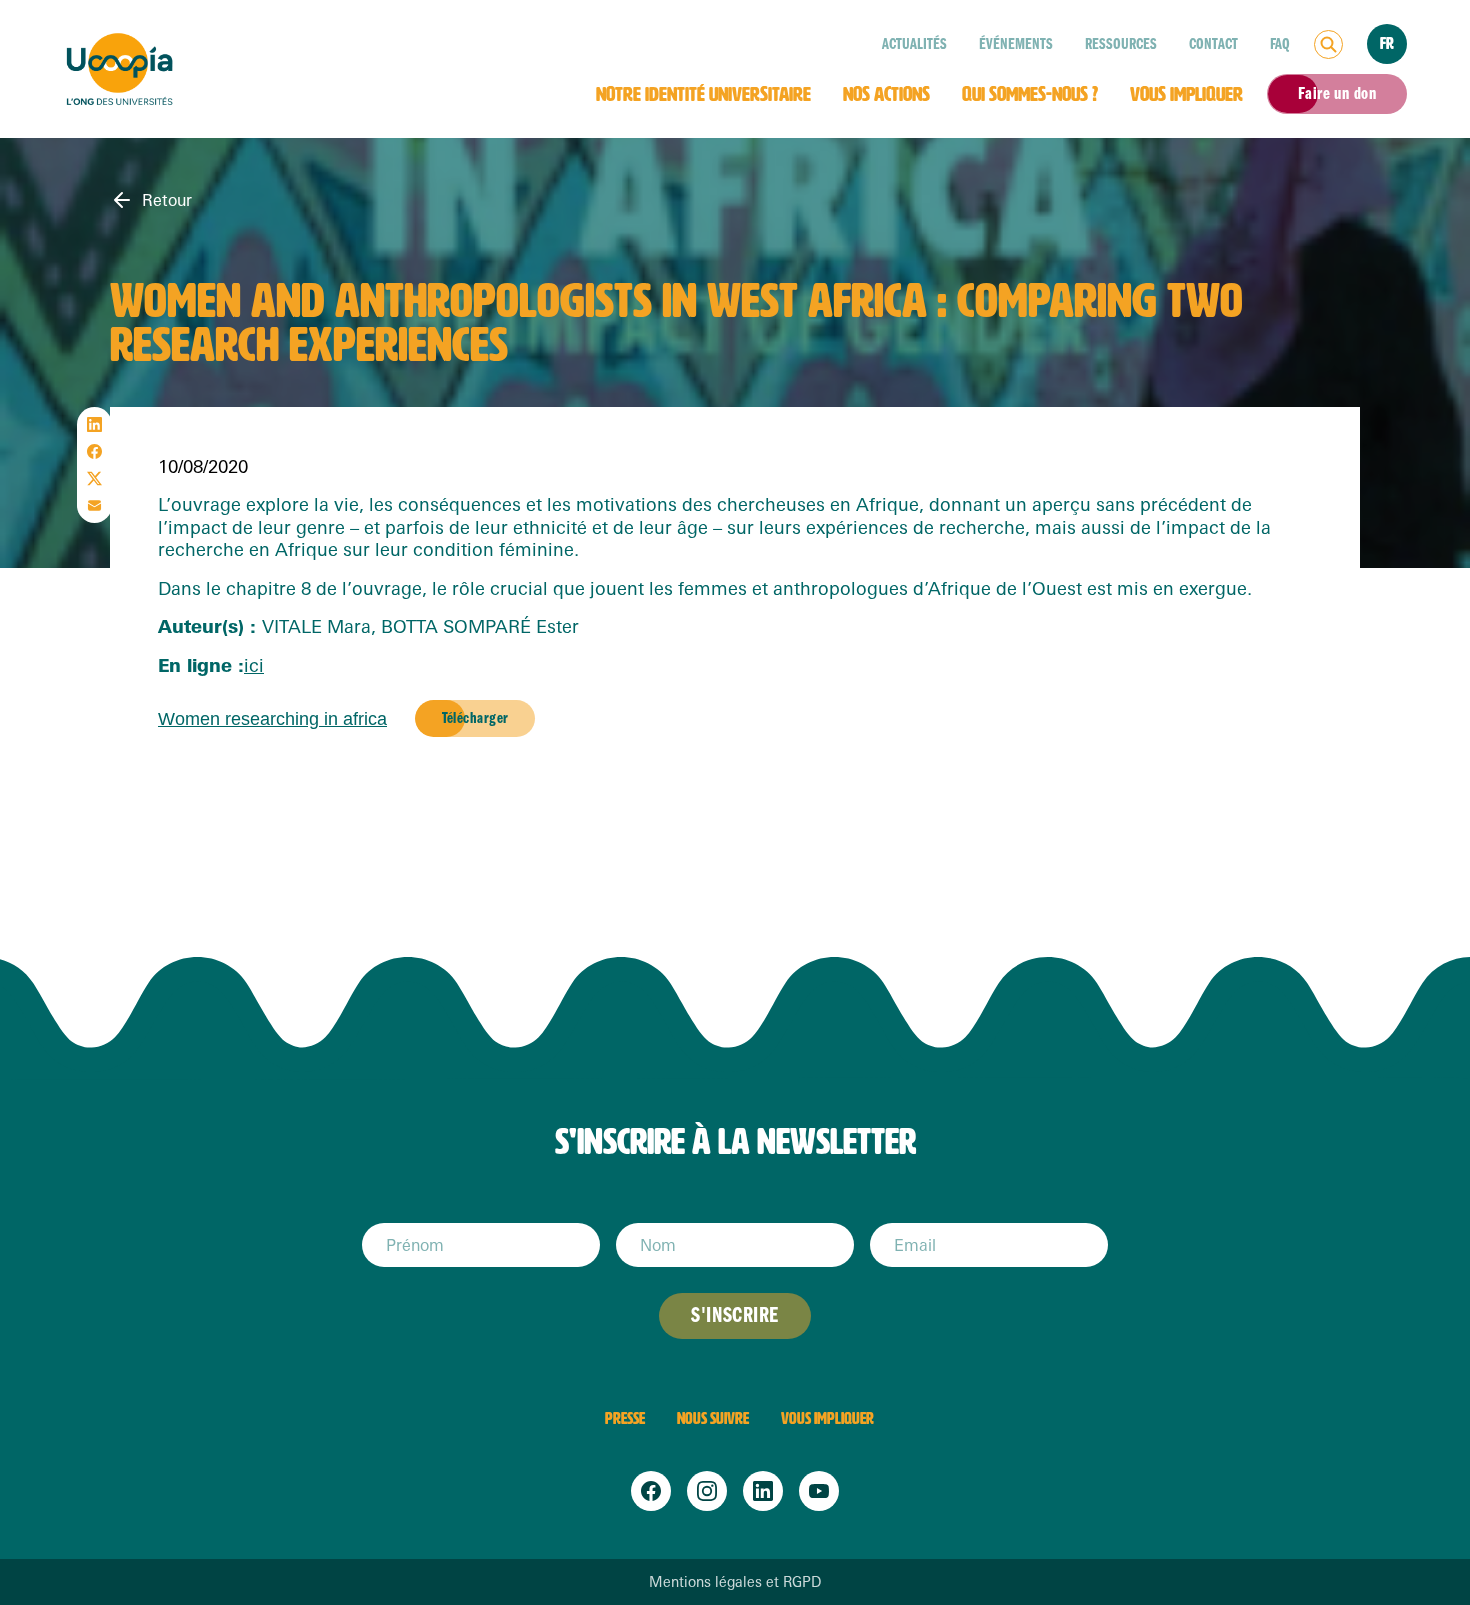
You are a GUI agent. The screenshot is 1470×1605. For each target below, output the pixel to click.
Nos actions (886, 94)
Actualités (914, 44)
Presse (625, 1418)
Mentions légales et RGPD (735, 1582)
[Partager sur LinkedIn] (94, 424)
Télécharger (475, 718)
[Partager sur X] (94, 478)
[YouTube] (819, 1491)
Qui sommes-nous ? (1030, 94)
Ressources (1121, 44)
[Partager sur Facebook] (94, 451)
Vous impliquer (1186, 94)
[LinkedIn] (763, 1491)
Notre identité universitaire (703, 94)
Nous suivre (713, 1418)
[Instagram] (707, 1491)
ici (254, 665)
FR (1387, 43)
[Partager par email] (94, 505)
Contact (1213, 44)
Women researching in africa (272, 719)
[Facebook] (651, 1491)
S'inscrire (734, 1315)
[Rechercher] (1328, 44)
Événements (1016, 44)
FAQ (1280, 44)
